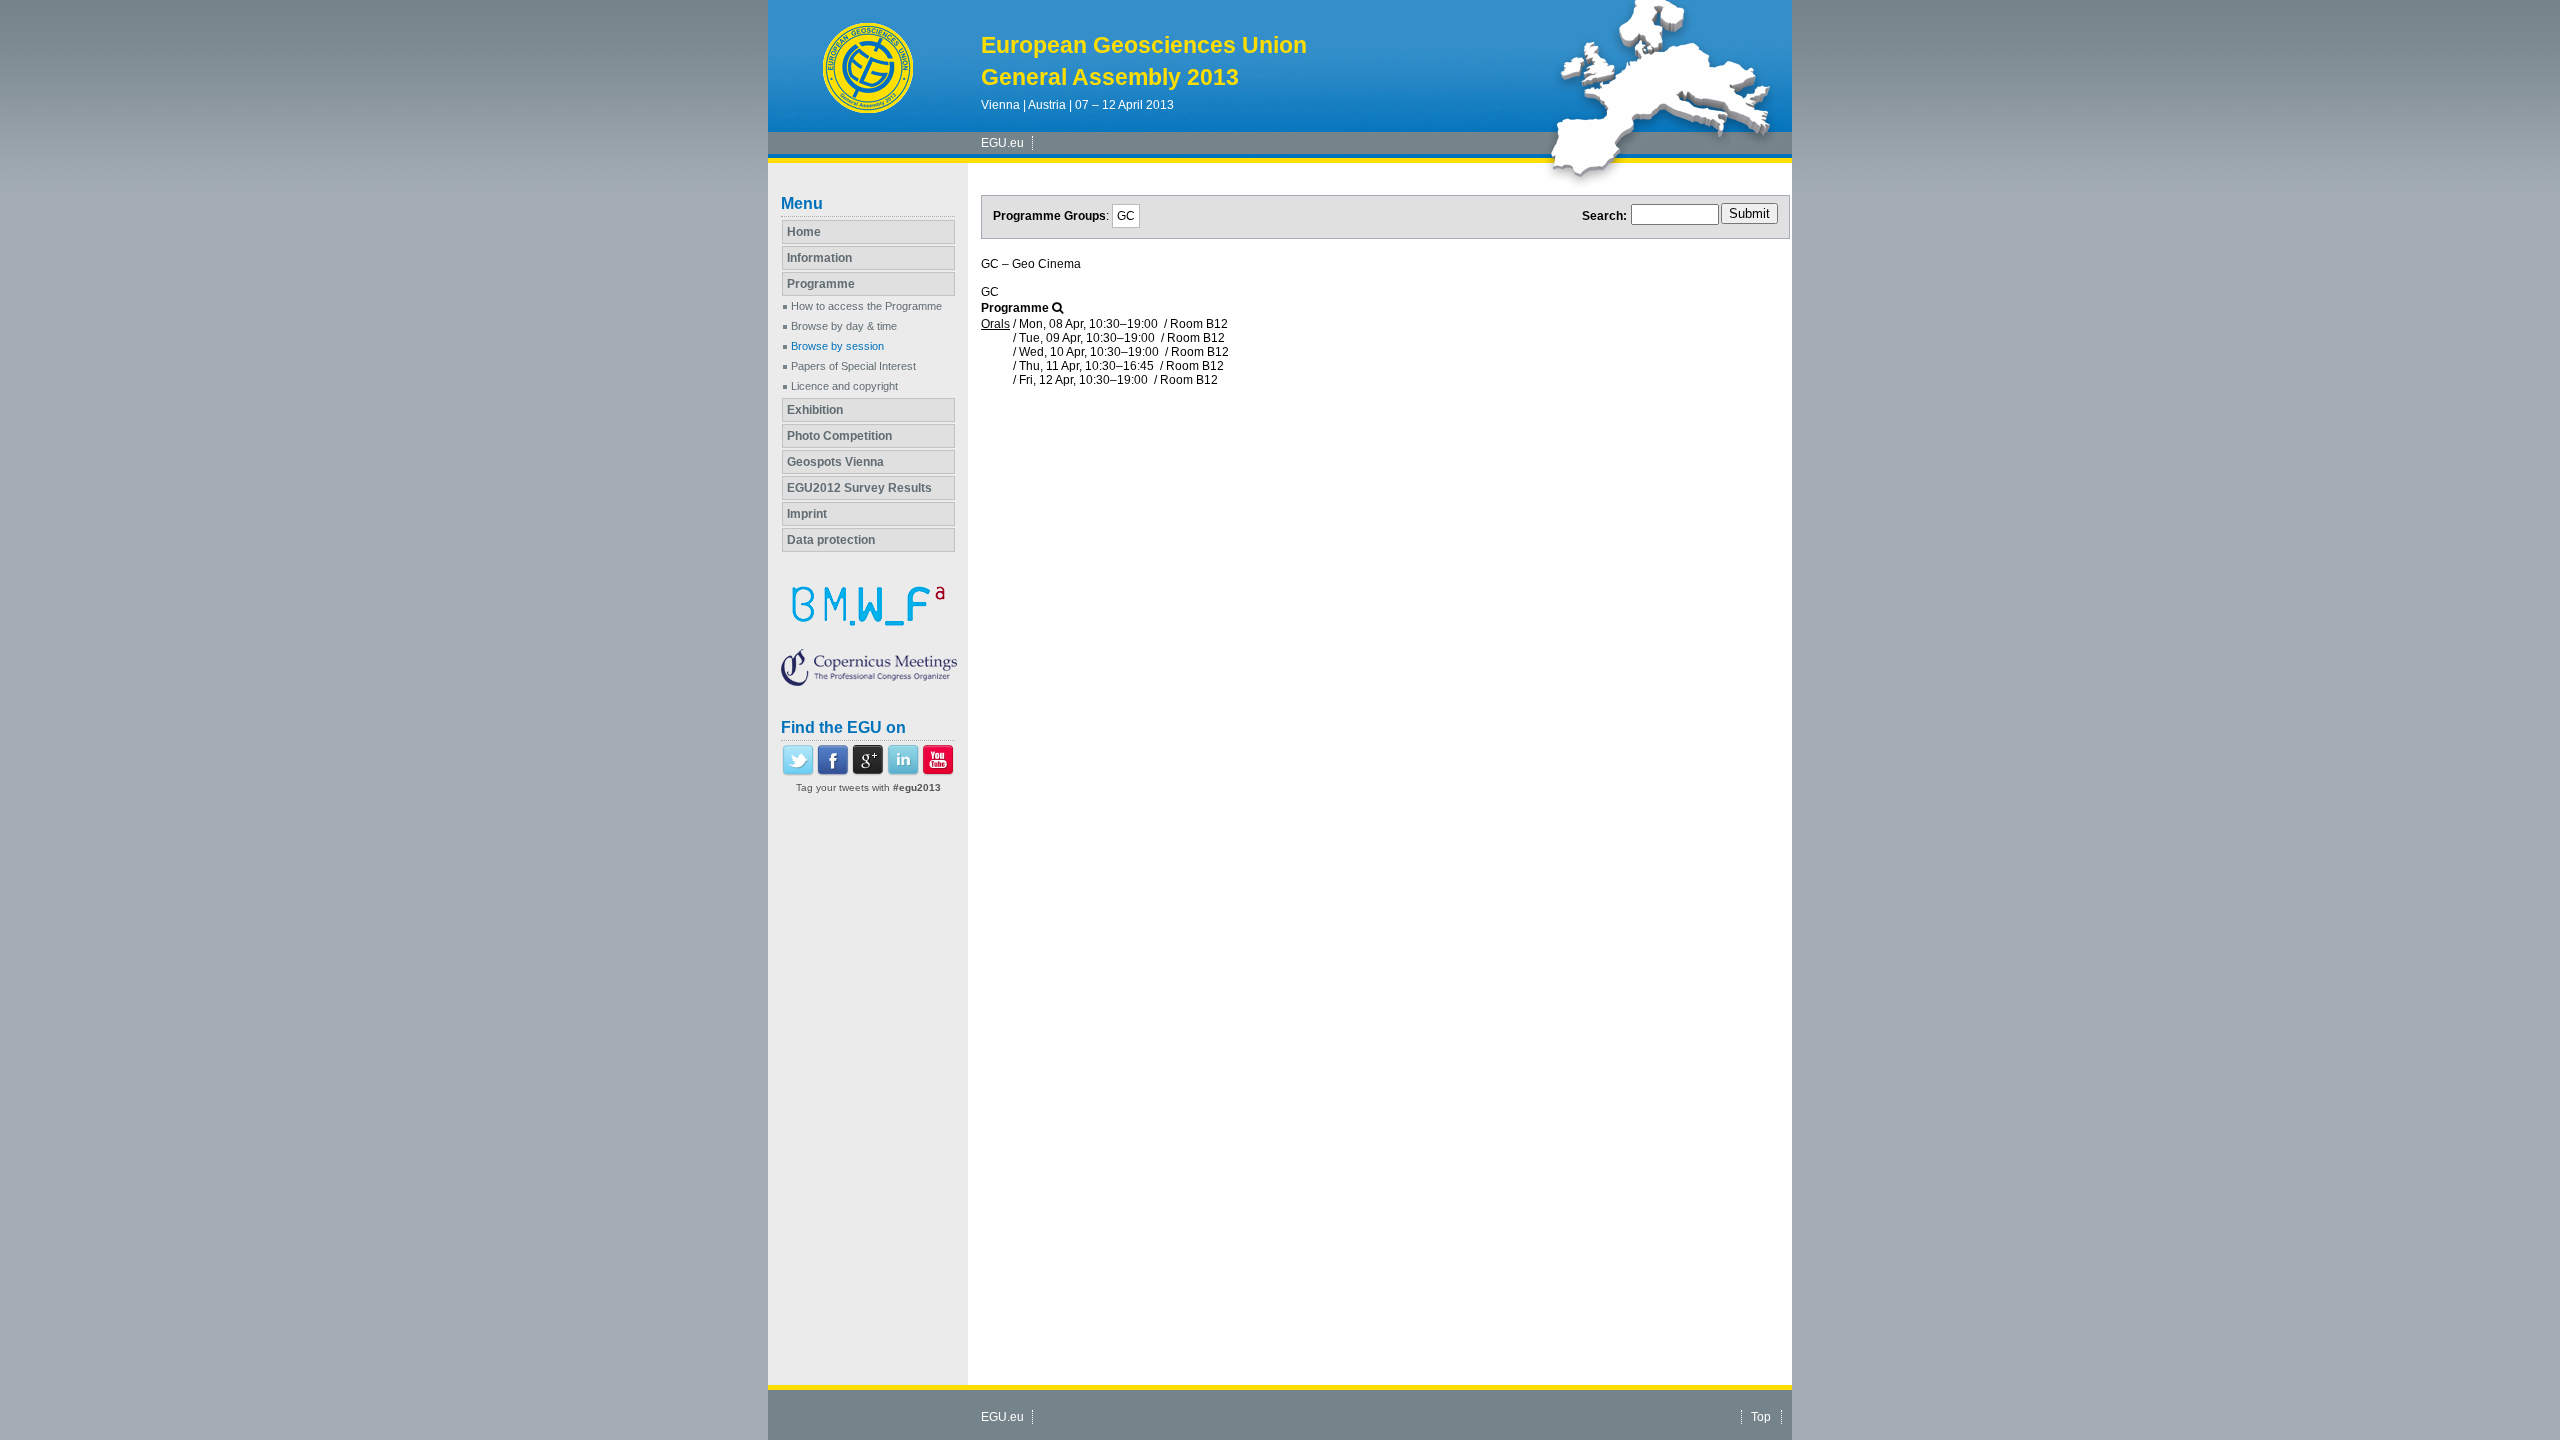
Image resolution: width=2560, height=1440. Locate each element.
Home (804, 232)
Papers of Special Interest (853, 366)
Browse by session (837, 346)
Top (1761, 1417)
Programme (821, 284)
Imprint (807, 514)
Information (819, 258)
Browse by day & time (844, 326)
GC (1126, 216)
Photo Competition (839, 436)
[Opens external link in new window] (798, 772)
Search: (1604, 216)
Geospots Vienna (835, 462)
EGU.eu (1002, 143)
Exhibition (815, 410)
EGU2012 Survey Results (859, 488)
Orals (995, 324)
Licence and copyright (844, 386)
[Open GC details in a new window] (1057, 308)
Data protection (831, 540)
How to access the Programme (866, 306)
